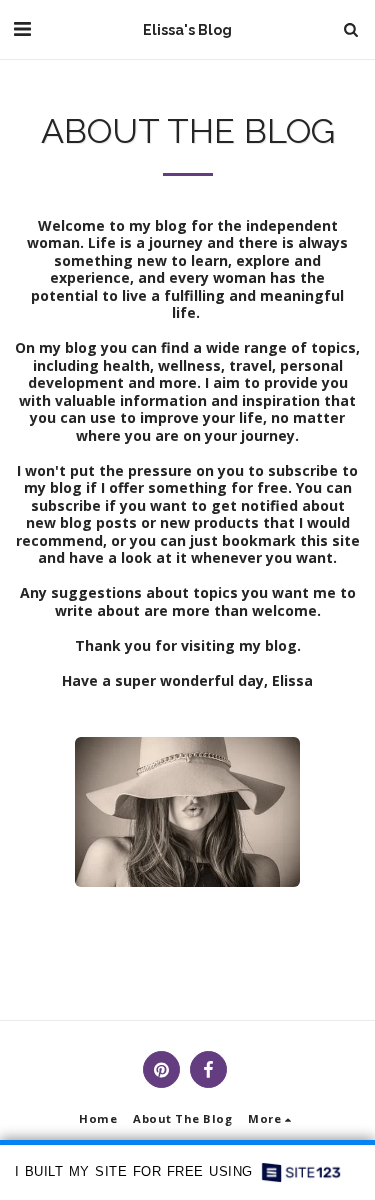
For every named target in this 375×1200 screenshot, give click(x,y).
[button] (22, 28)
